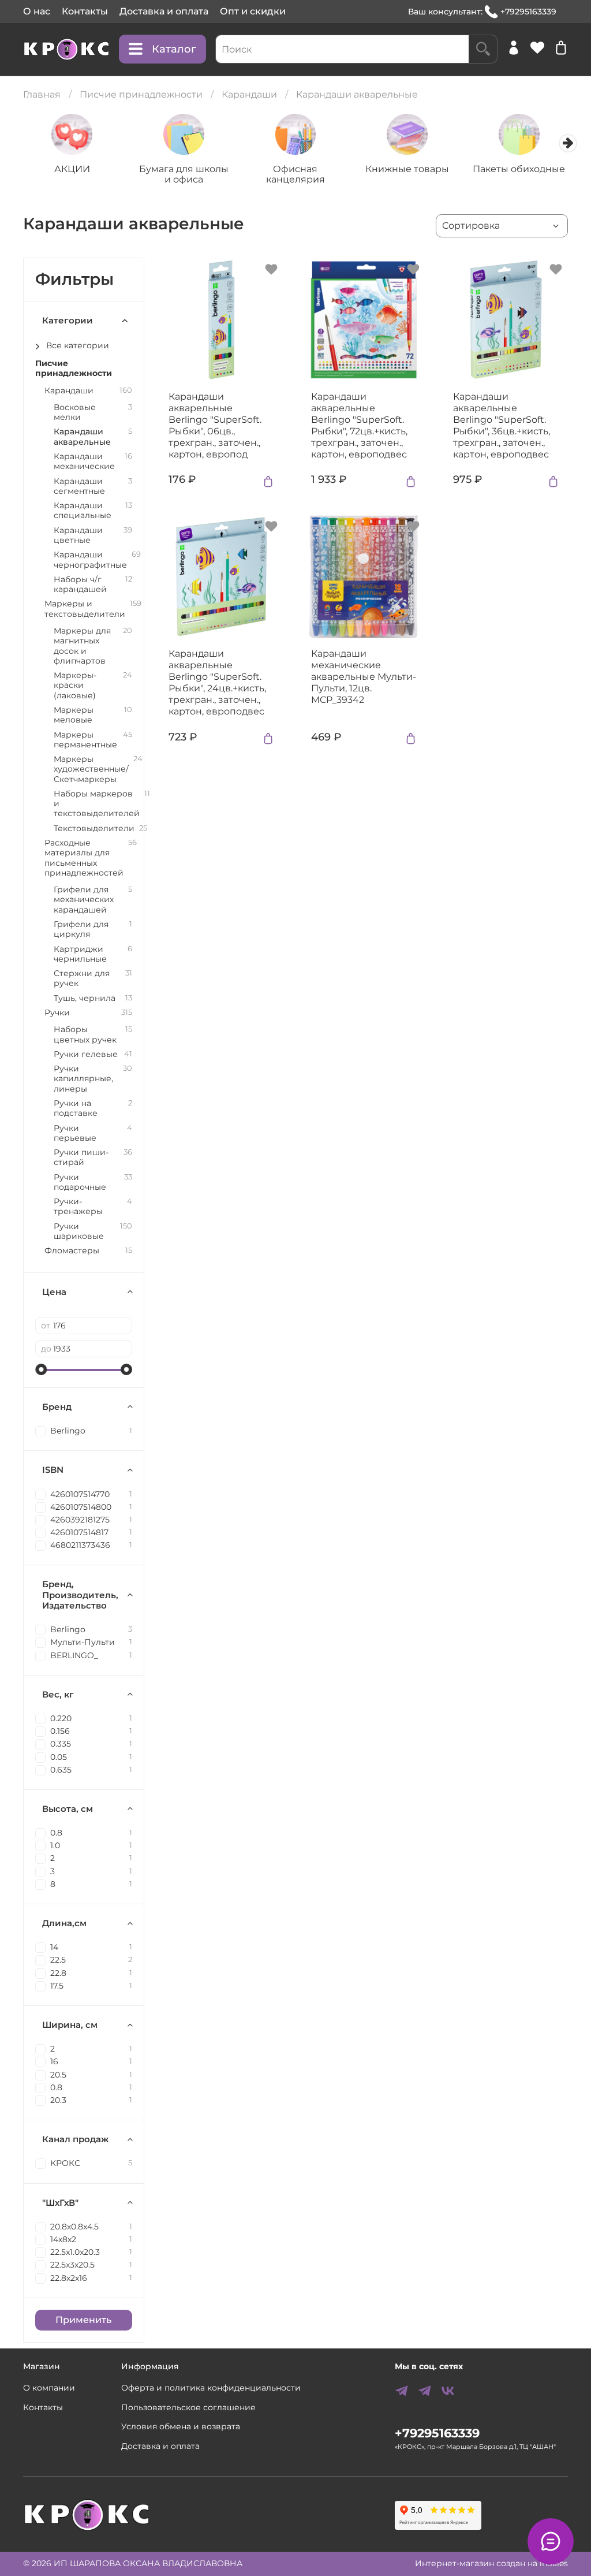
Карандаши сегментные (79, 486)
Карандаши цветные (78, 535)
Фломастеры (72, 1251)
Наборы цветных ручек (85, 1034)
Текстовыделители (94, 829)
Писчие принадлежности (141, 94)
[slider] (41, 1369)
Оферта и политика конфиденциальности (211, 2388)
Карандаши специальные (83, 511)
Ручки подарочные (80, 1182)
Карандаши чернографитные (90, 560)
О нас (37, 11)
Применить (83, 2320)
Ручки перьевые (75, 1133)
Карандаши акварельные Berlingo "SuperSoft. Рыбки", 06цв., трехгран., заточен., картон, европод (215, 425)
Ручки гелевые (86, 1054)
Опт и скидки (253, 11)
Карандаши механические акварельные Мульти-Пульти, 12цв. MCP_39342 (364, 677)
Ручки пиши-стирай (81, 1157)
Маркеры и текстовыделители (85, 609)
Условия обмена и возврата (181, 2426)
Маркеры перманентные (85, 740)
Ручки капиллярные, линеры (83, 1079)
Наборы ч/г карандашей (80, 585)
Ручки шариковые (79, 1231)
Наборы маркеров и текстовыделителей (97, 804)
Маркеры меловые (74, 715)
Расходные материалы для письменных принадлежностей (84, 858)
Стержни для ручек (82, 978)
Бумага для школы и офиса (184, 174)
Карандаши (249, 94)
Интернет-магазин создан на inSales (491, 2563)
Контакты (85, 11)
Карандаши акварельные (82, 437)
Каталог (174, 49)
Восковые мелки (75, 412)
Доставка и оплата (164, 11)
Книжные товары (407, 168)
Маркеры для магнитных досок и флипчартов (82, 646)
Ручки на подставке (76, 1108)
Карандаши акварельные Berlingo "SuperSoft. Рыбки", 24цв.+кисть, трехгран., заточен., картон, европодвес (217, 682)
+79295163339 (528, 12)
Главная (42, 94)
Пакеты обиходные (519, 168)
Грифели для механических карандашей (84, 900)
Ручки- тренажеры (78, 1207)
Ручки (57, 1013)
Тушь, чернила (85, 998)
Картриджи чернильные (80, 954)
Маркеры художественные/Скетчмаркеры (91, 769)
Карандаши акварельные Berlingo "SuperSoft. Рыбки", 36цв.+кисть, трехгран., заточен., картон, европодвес (502, 425)
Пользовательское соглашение (188, 2407)
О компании (49, 2388)
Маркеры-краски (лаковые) (75, 686)
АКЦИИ (72, 168)
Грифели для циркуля (81, 929)
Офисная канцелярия (295, 174)
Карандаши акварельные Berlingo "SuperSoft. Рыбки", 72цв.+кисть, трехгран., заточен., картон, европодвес (359, 425)
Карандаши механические (84, 461)
